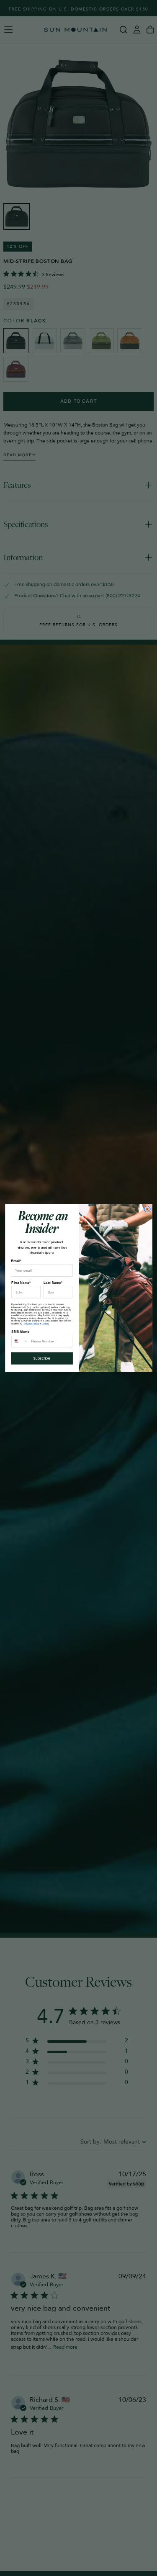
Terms (46, 1323)
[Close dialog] (147, 1209)
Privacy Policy (31, 1323)
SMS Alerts (20, 1331)
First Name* (21, 1282)
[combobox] (20, 1341)
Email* (16, 1261)
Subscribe (42, 1358)
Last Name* (53, 1282)
